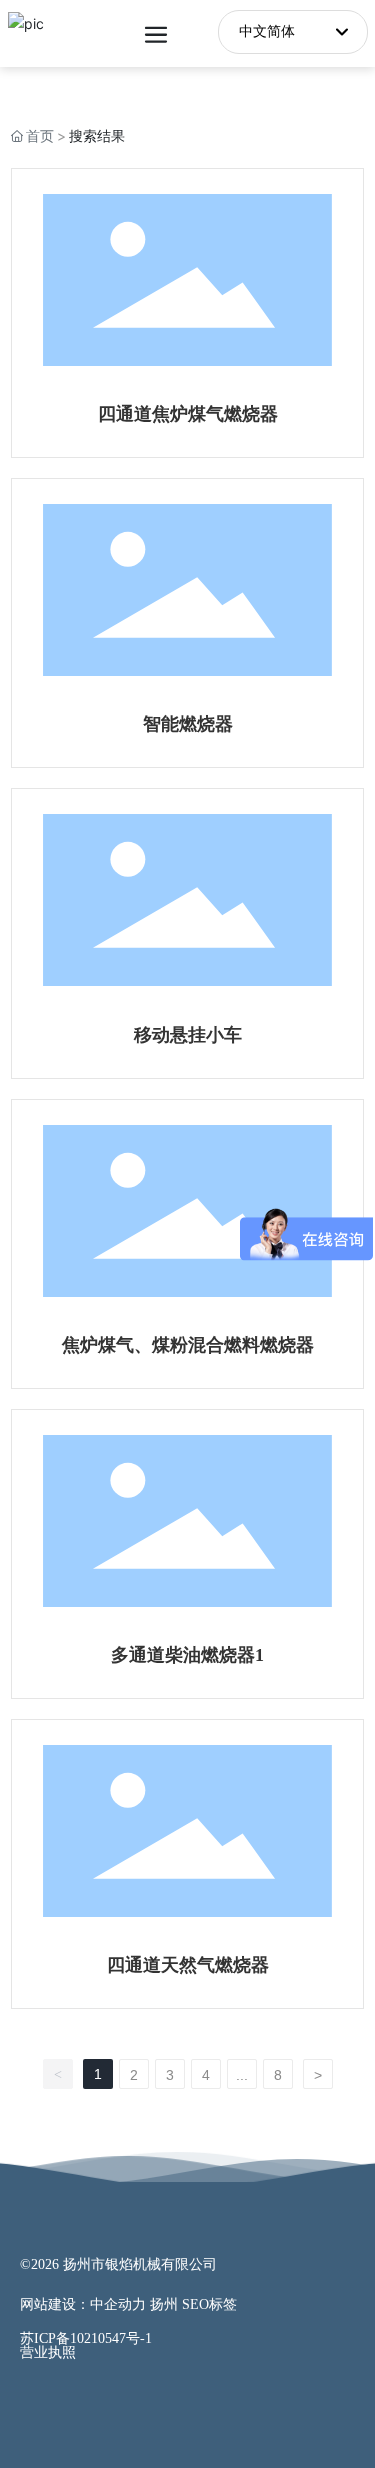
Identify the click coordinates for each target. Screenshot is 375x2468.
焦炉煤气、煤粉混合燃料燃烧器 (188, 1345)
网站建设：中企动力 (83, 2304)
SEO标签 (209, 2304)
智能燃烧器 (188, 724)
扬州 (164, 2304)
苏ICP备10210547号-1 (86, 2338)
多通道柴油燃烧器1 (187, 1655)
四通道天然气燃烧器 (188, 1965)
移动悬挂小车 (188, 1035)
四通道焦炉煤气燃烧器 (188, 414)
